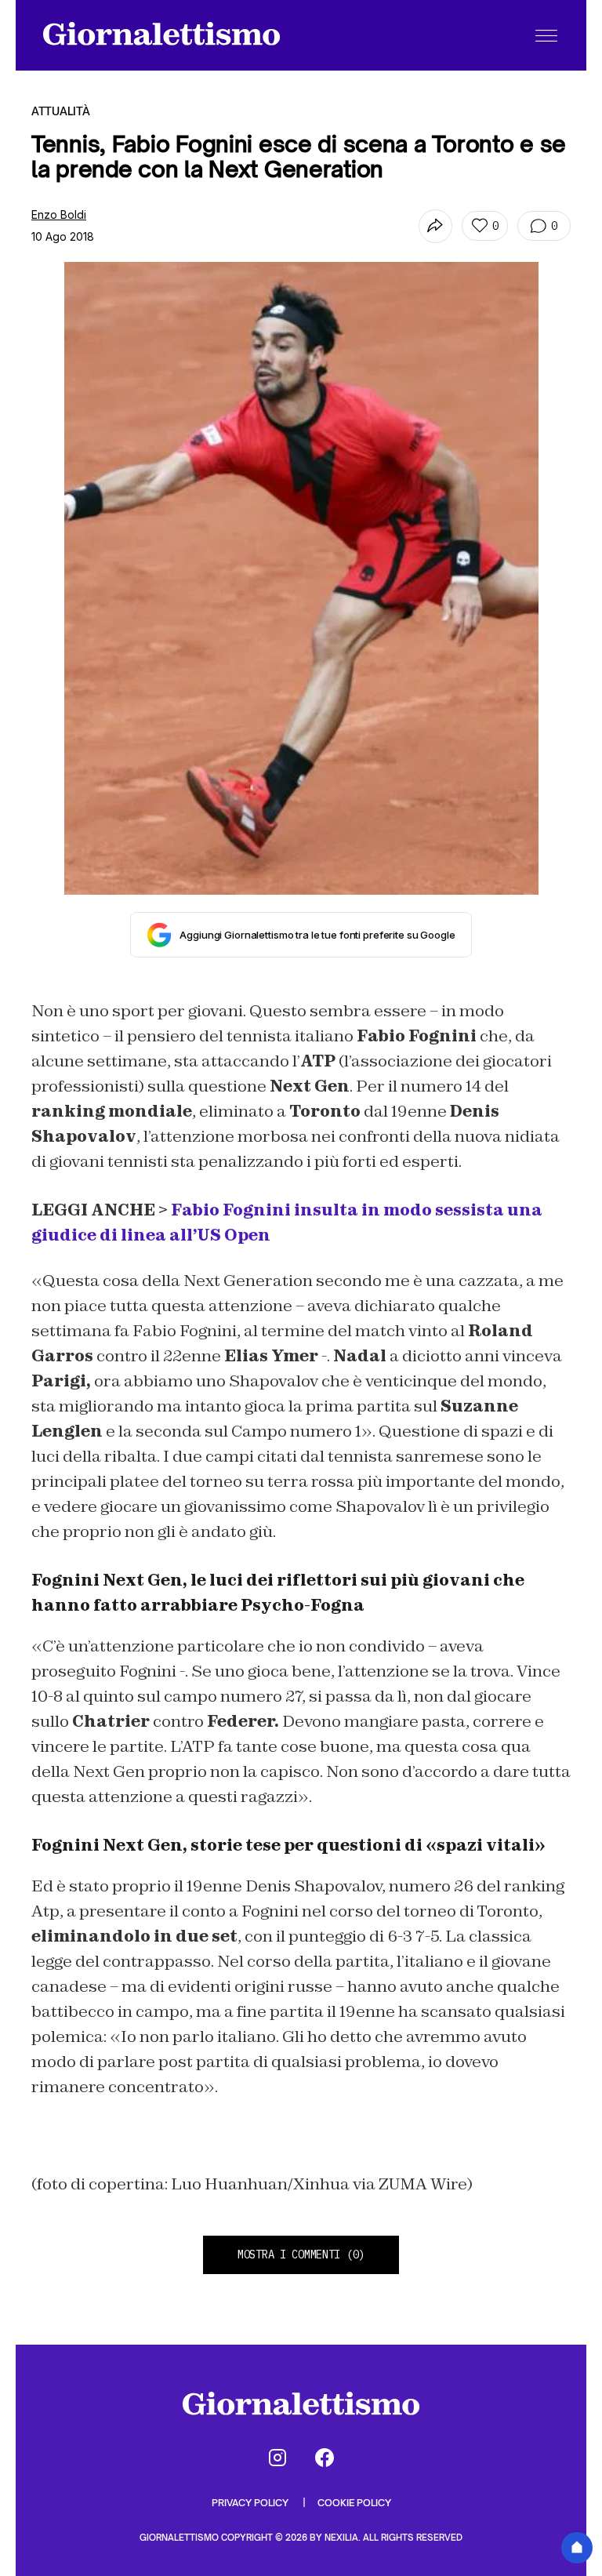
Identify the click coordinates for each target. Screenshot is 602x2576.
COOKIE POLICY (354, 2503)
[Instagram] (277, 2458)
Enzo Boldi (59, 214)
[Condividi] (435, 226)
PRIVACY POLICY (251, 2503)
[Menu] (546, 35)
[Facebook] (325, 2458)
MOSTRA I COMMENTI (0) (301, 2254)
